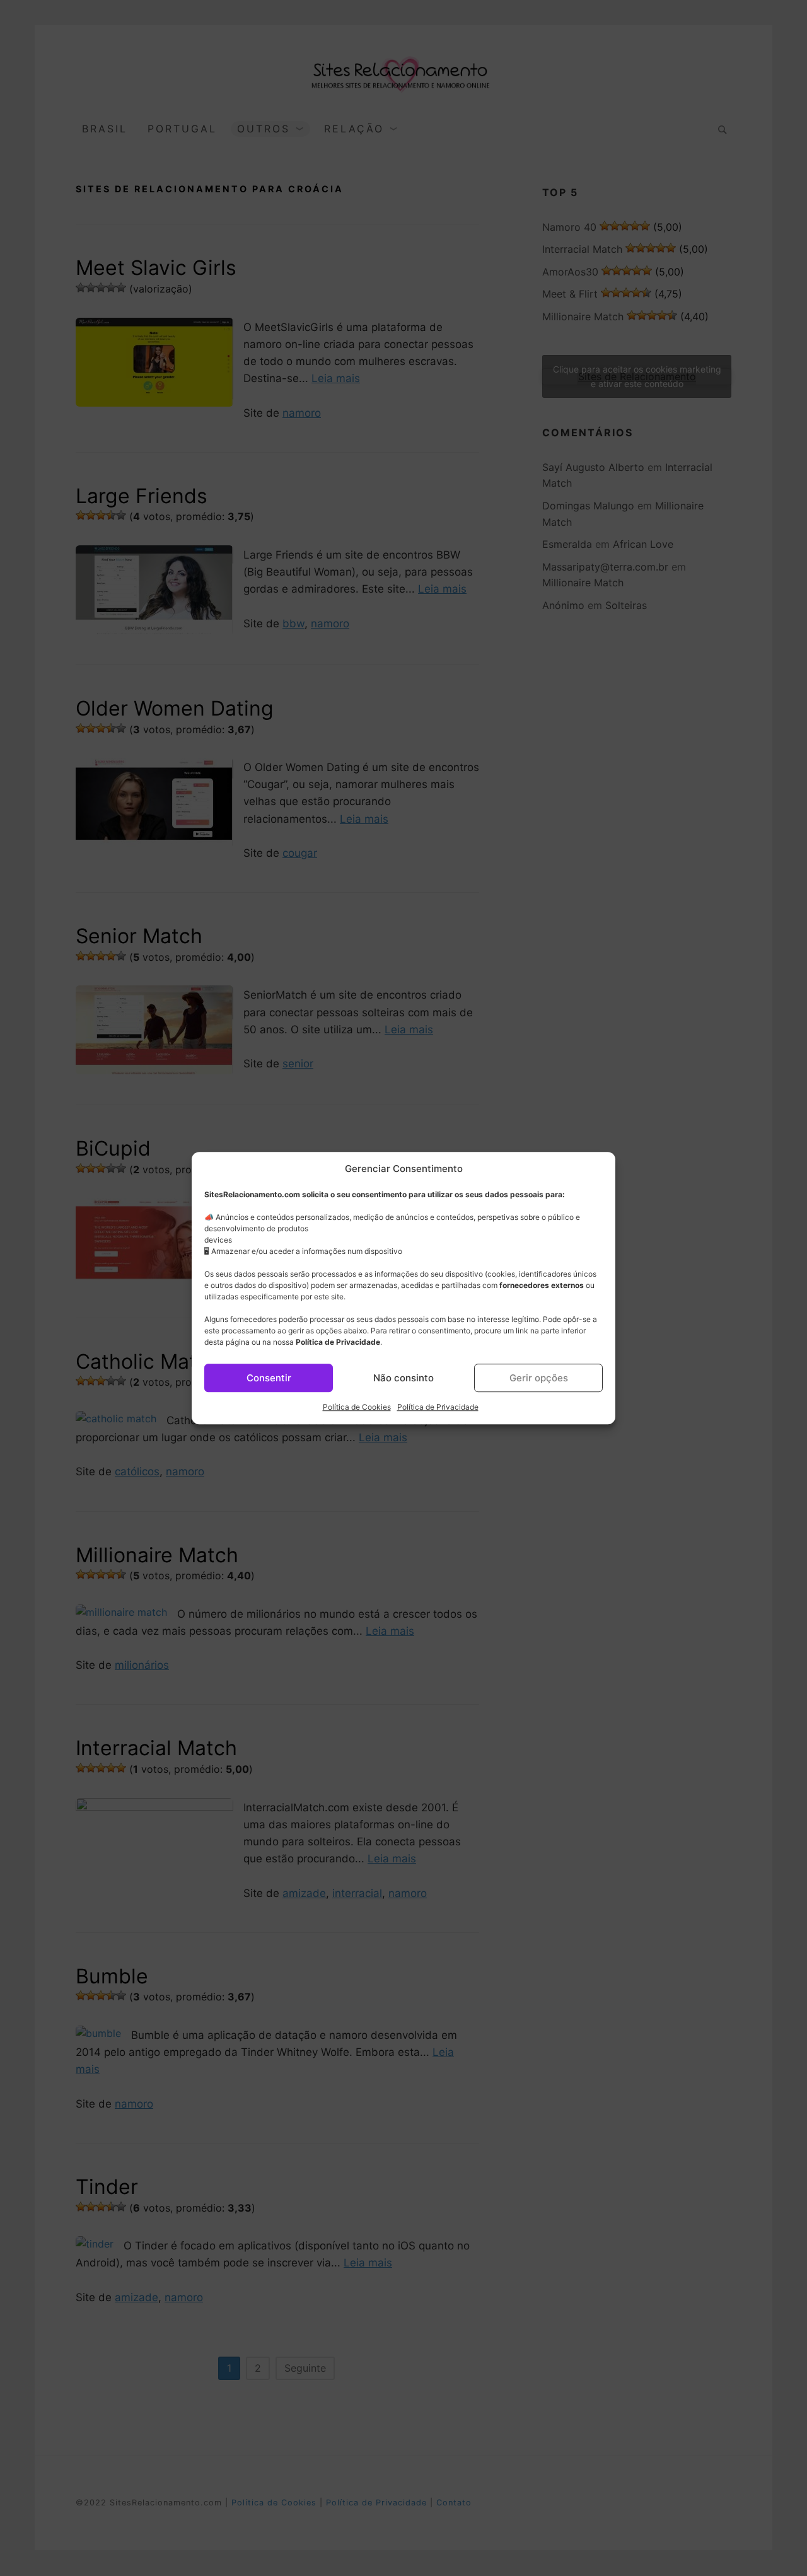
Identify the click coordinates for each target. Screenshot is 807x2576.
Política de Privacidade (338, 1342)
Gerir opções (539, 1378)
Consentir (269, 1378)
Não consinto (403, 1378)
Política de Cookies (357, 1407)
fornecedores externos (542, 1285)
